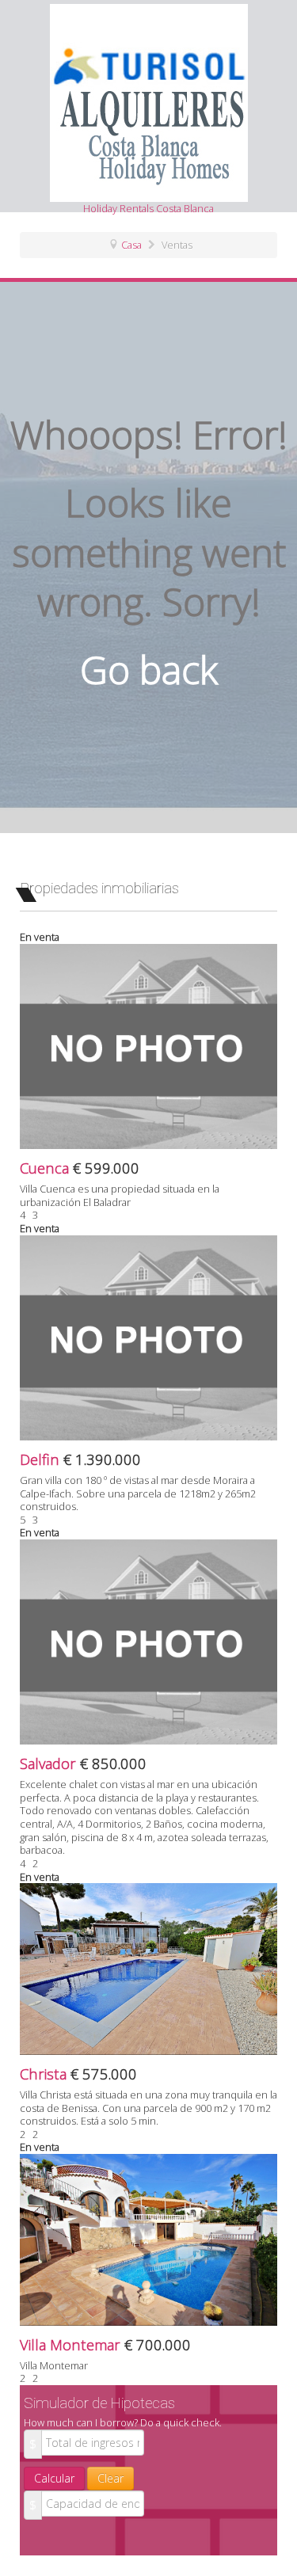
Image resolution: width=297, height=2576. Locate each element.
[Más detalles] (148, 1045)
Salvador (50, 1763)
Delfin (42, 1459)
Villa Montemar (72, 2344)
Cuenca (46, 1168)
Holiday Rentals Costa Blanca (148, 208)
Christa (45, 2074)
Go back (149, 670)
